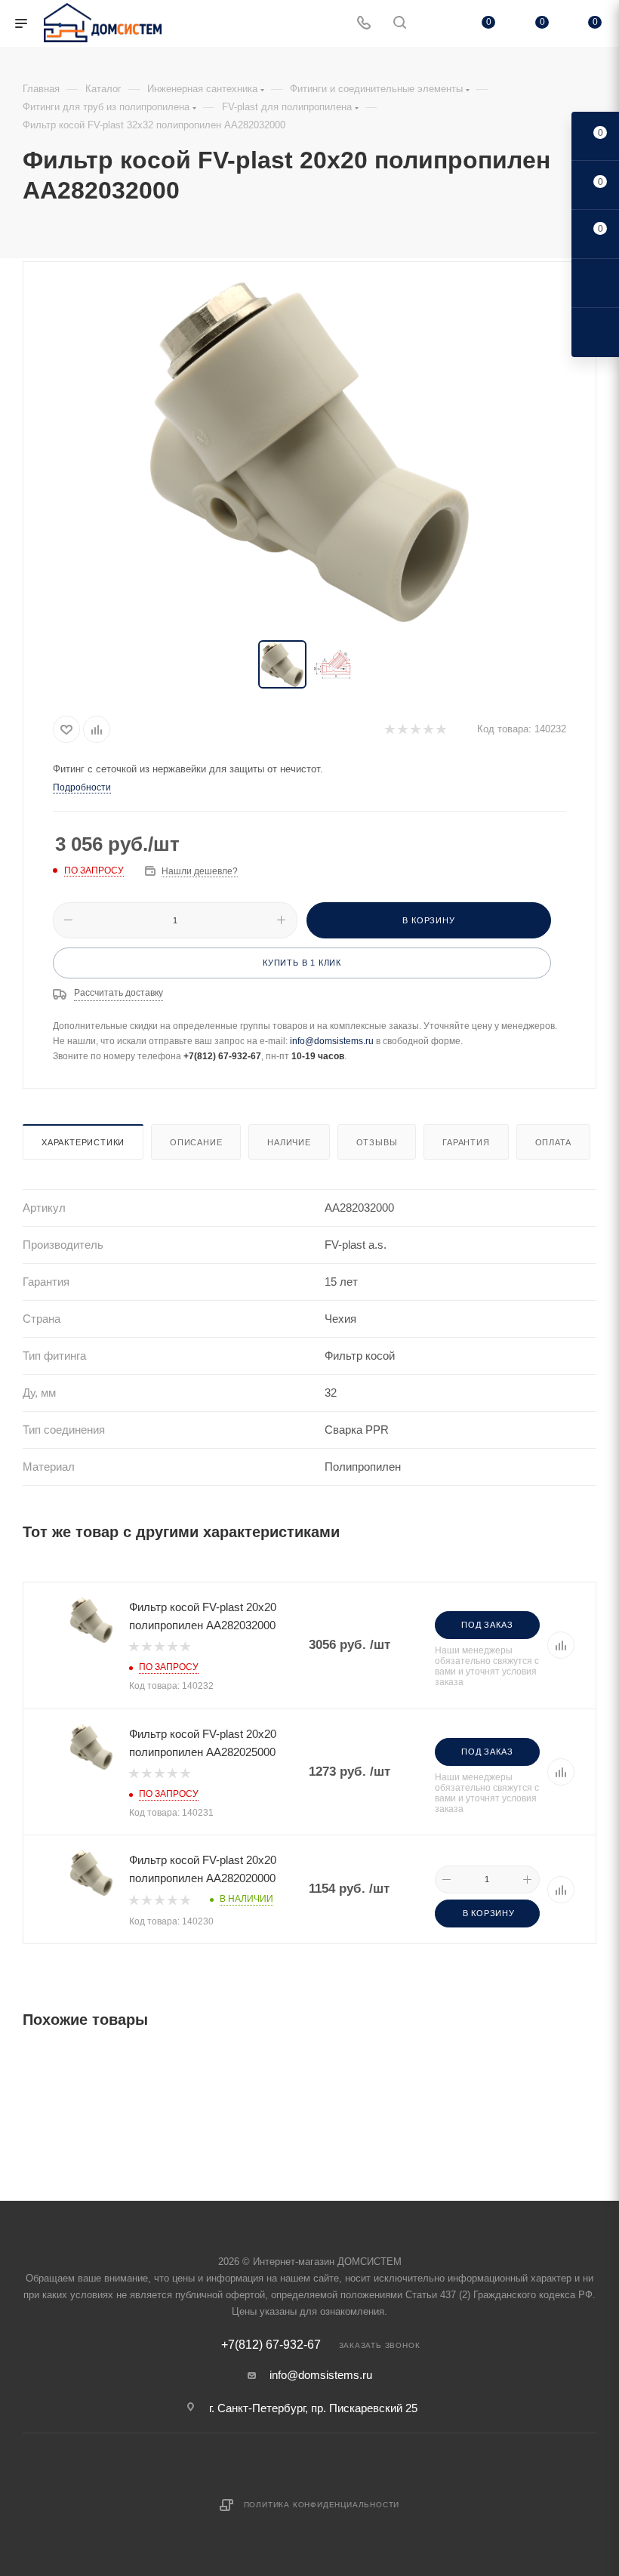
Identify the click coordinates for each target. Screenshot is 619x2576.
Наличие (289, 1142)
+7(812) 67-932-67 (271, 2345)
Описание (196, 1142)
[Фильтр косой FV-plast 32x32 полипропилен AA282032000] (309, 452)
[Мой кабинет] (436, 24)
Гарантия (466, 1142)
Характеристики (83, 1142)
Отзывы (377, 1142)
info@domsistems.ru (332, 1041)
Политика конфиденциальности (322, 2505)
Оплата (554, 1142)
